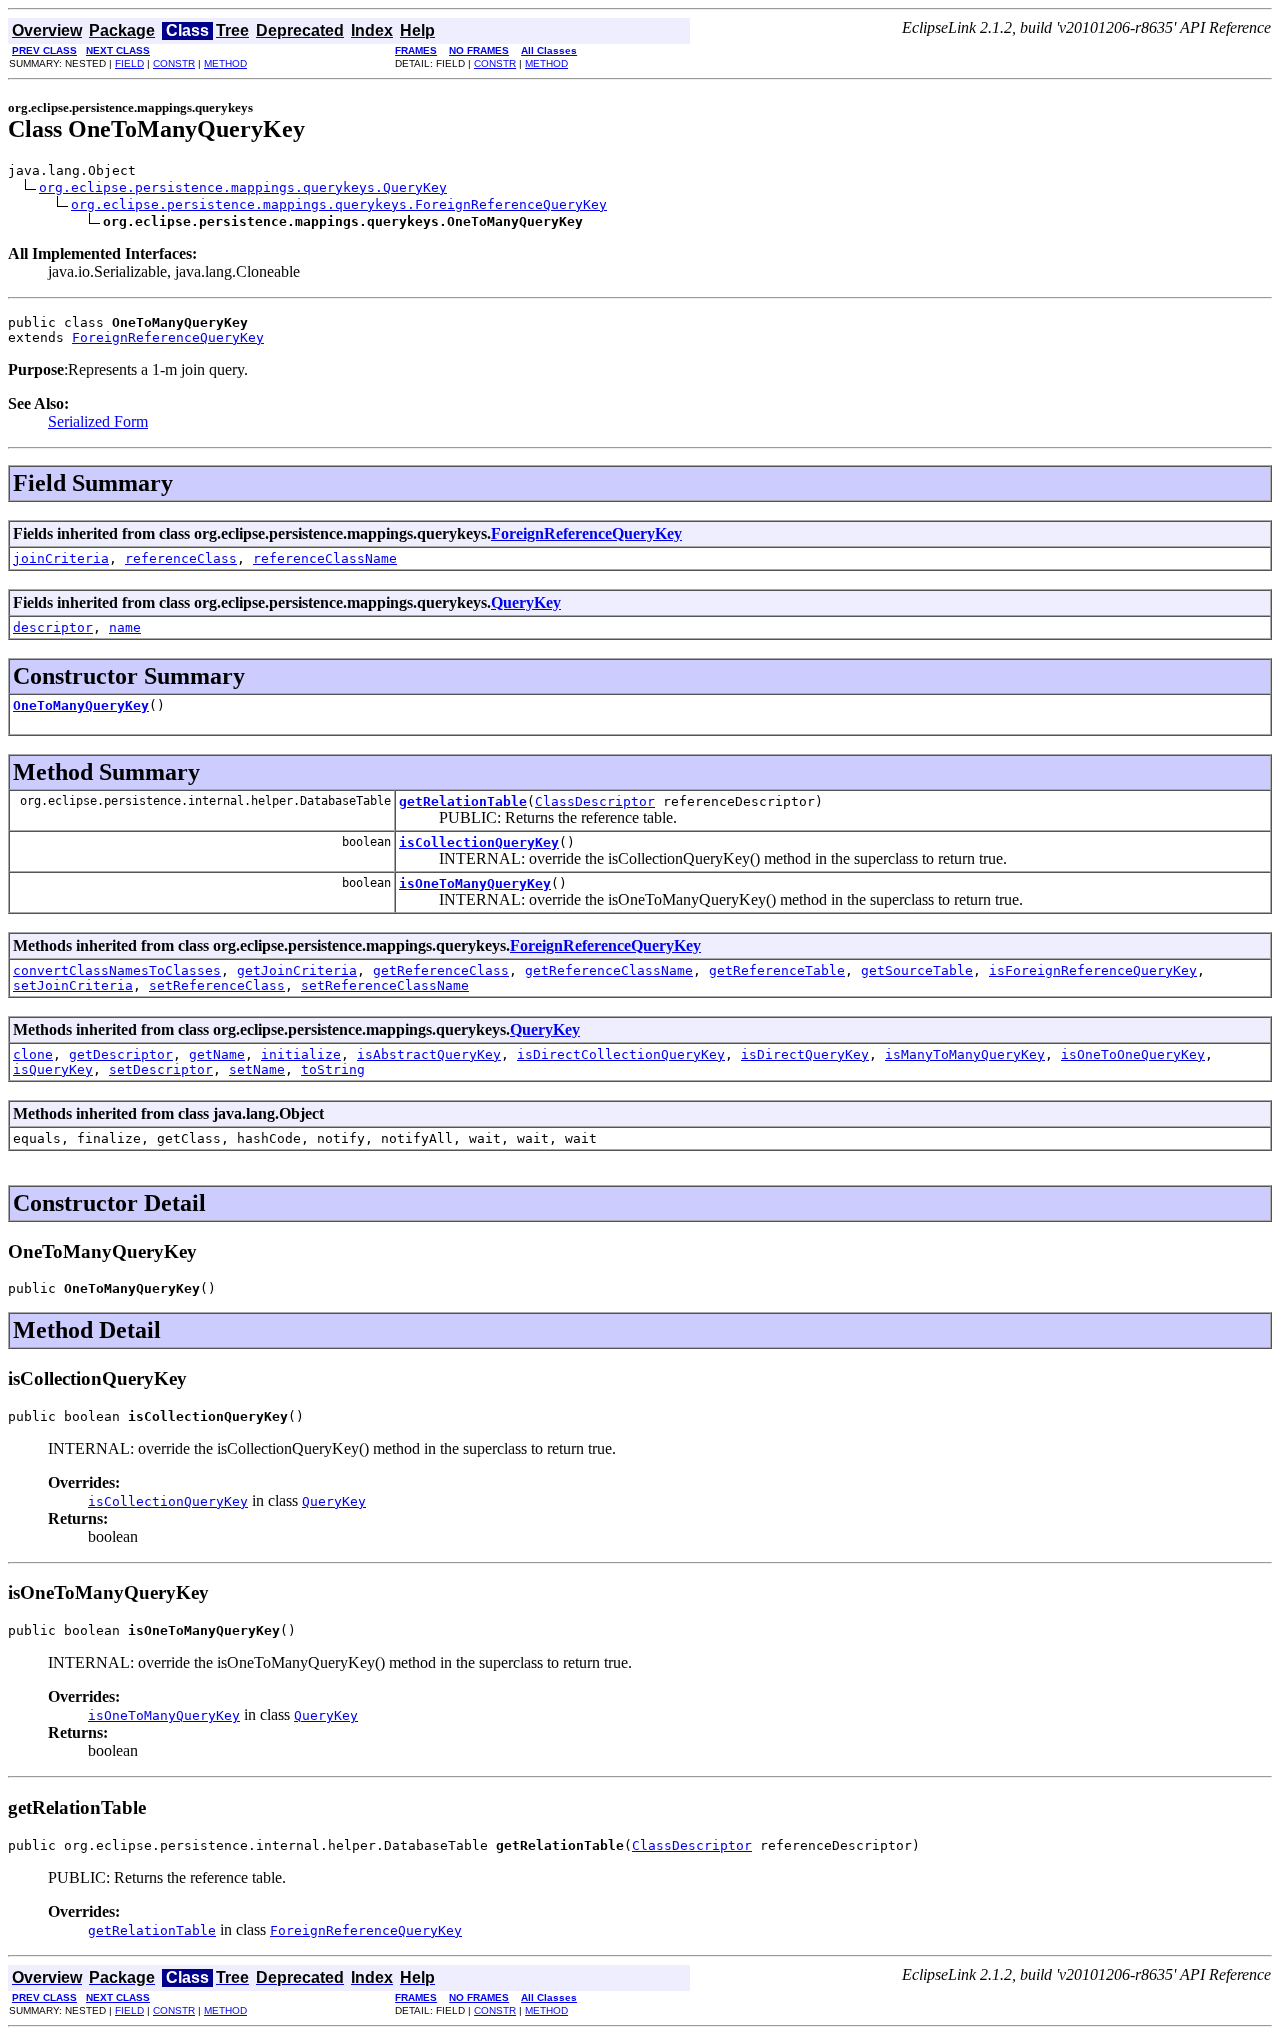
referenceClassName (325, 558)
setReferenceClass (217, 985)
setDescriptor (161, 1069)
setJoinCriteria (73, 985)
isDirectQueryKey (805, 1054)
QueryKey (526, 602)
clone (33, 1054)
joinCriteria (61, 558)
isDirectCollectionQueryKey (621, 1054)
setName (257, 1069)
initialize (301, 1054)
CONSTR (174, 63)
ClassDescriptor (595, 801)
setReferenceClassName (385, 985)
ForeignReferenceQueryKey (168, 337)
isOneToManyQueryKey (475, 883)
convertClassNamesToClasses (117, 970)
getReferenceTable (777, 970)
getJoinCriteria (297, 970)
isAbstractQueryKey (429, 1054)
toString (333, 1069)
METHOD (225, 63)
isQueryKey (53, 1069)
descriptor (53, 627)
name (125, 627)
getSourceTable (917, 970)
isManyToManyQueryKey (965, 1054)
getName (217, 1054)
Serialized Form (98, 421)
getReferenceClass (441, 970)
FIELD (129, 63)
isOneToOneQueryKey (1133, 1054)
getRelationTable (463, 801)
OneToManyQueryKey (81, 705)
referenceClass (181, 558)
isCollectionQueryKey (479, 842)
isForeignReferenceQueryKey (1093, 970)
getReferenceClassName (609, 970)
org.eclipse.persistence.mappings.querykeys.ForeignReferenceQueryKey (339, 204)
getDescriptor (121, 1054)
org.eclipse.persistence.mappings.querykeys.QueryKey (243, 187)
